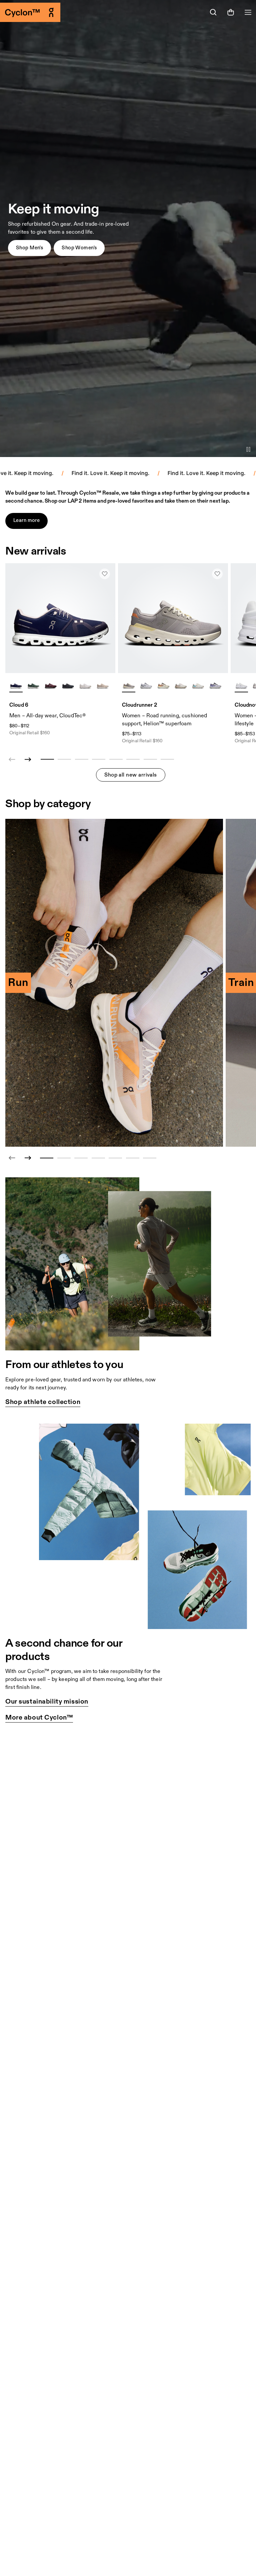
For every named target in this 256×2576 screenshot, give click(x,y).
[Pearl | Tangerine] (163, 685)
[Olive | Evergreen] (33, 685)
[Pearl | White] (103, 685)
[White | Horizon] (198, 685)
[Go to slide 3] (81, 1158)
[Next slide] (28, 760)
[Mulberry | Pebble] (51, 685)
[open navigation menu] (248, 12)
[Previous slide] (12, 1158)
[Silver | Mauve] (181, 685)
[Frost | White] (146, 685)
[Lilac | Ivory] (129, 685)
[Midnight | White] (16, 685)
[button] (29, 248)
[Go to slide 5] (115, 1158)
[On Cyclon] (64, 12)
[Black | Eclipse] (68, 685)
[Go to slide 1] (47, 1158)
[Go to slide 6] (133, 1158)
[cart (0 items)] (231, 12)
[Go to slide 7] (150, 1158)
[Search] (213, 12)
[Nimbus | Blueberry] (215, 685)
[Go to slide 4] (98, 1158)
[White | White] (85, 685)
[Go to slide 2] (64, 1158)
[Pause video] (248, 449)
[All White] (241, 685)
